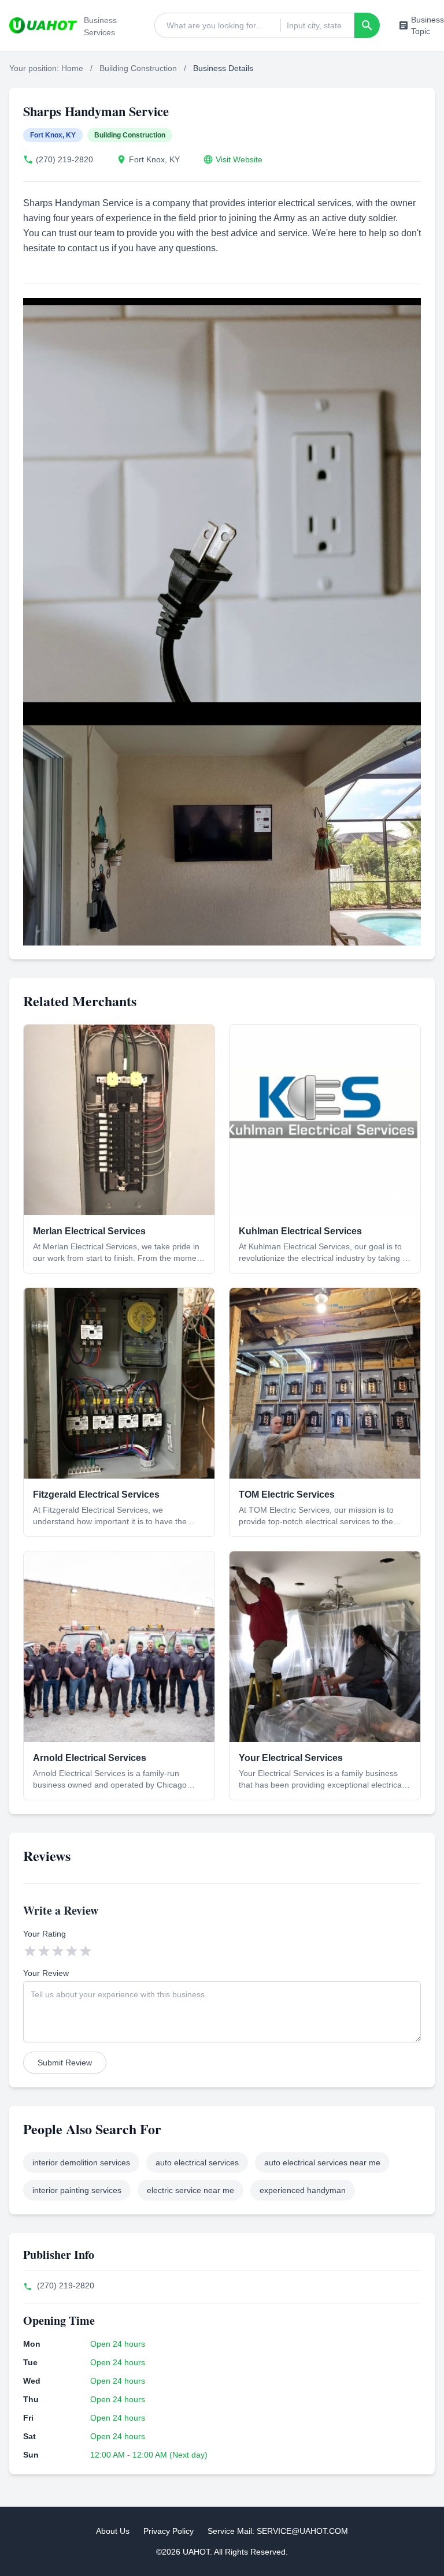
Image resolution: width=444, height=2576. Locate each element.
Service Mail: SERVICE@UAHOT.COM (278, 2531)
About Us (113, 2531)
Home (72, 68)
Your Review (46, 1973)
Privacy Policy (169, 2531)
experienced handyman (303, 2190)
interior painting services (77, 2190)
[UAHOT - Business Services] (43, 25)
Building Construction (138, 68)
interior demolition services (81, 2162)
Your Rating (45, 1934)
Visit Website (239, 159)
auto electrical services (197, 2162)
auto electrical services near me (322, 2162)
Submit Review (65, 2063)
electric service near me (190, 2190)
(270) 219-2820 (64, 159)
